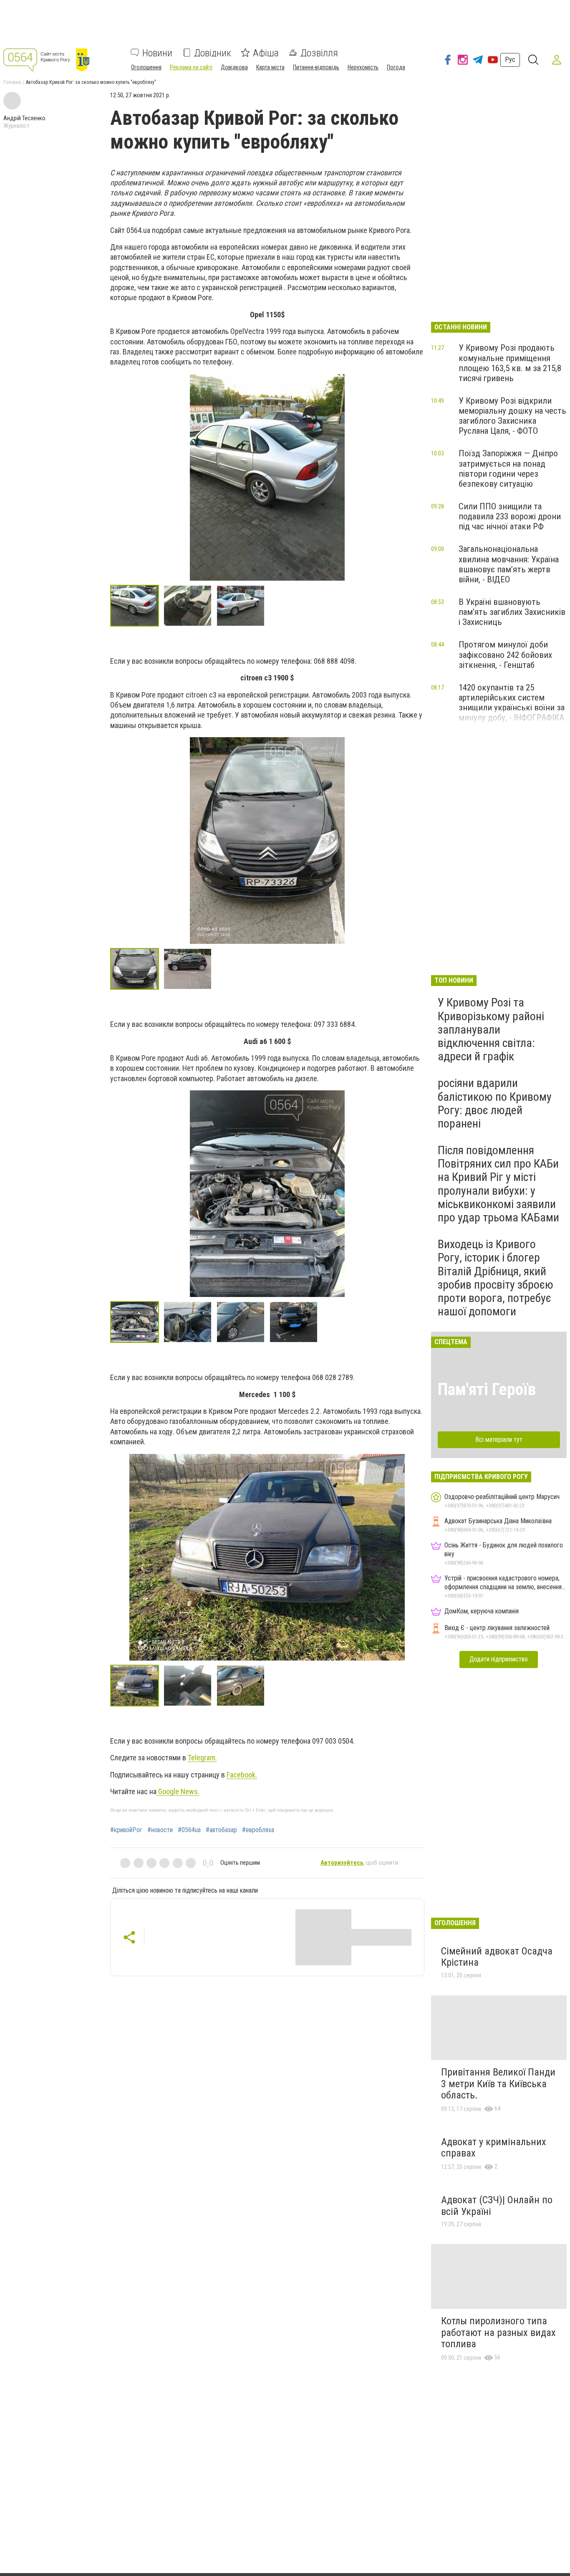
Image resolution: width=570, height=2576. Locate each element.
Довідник (213, 53)
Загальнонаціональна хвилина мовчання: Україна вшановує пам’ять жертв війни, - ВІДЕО (509, 564)
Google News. (178, 1791)
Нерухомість (363, 67)
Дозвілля (319, 53)
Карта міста (270, 67)
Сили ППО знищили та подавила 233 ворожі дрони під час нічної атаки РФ (510, 516)
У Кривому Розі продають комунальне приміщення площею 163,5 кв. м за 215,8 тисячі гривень (510, 363)
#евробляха (258, 1830)
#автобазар (221, 1830)
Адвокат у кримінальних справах (494, 2148)
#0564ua (189, 1830)
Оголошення (146, 67)
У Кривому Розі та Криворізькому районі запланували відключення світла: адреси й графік (491, 1029)
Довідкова (234, 67)
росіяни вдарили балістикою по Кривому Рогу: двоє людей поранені (495, 1103)
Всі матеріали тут (499, 1440)
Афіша (266, 53)
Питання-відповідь (316, 67)
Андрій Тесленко (24, 118)
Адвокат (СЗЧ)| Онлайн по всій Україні (497, 2206)
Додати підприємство (499, 1659)
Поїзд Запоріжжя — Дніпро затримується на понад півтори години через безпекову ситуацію (508, 468)
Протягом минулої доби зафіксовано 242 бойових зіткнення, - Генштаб (505, 655)
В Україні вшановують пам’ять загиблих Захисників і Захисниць (512, 612)
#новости (160, 1830)
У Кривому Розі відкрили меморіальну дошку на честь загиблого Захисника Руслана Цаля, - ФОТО (512, 416)
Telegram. (202, 1758)
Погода (396, 67)
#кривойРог (126, 1830)
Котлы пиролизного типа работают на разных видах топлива (498, 2332)
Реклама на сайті (191, 67)
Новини (157, 53)
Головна (12, 82)
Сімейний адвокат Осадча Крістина (497, 1957)
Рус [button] (510, 59)
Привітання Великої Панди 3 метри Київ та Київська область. (498, 2084)
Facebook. (242, 1775)
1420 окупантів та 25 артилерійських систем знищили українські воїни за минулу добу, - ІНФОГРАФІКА (512, 703)
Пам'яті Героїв (487, 1389)
